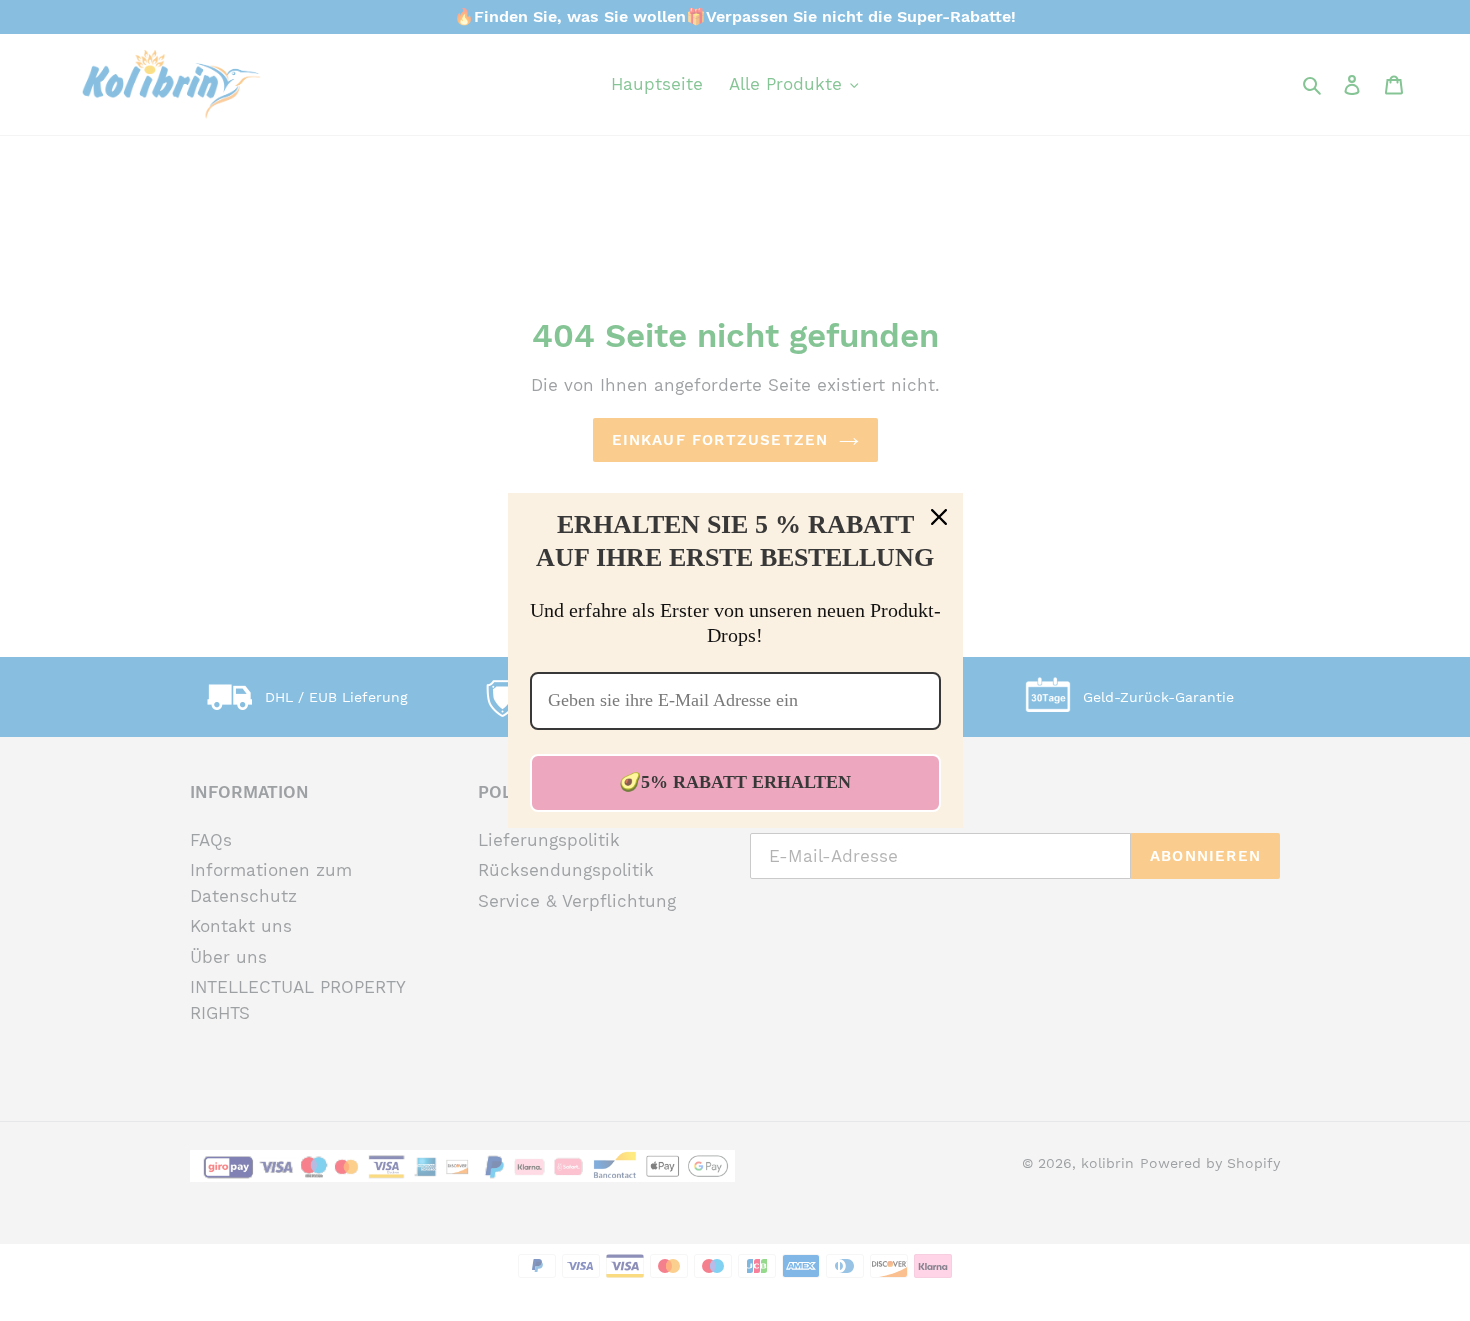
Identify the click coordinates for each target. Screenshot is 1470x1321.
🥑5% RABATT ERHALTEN (735, 782)
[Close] (939, 517)
